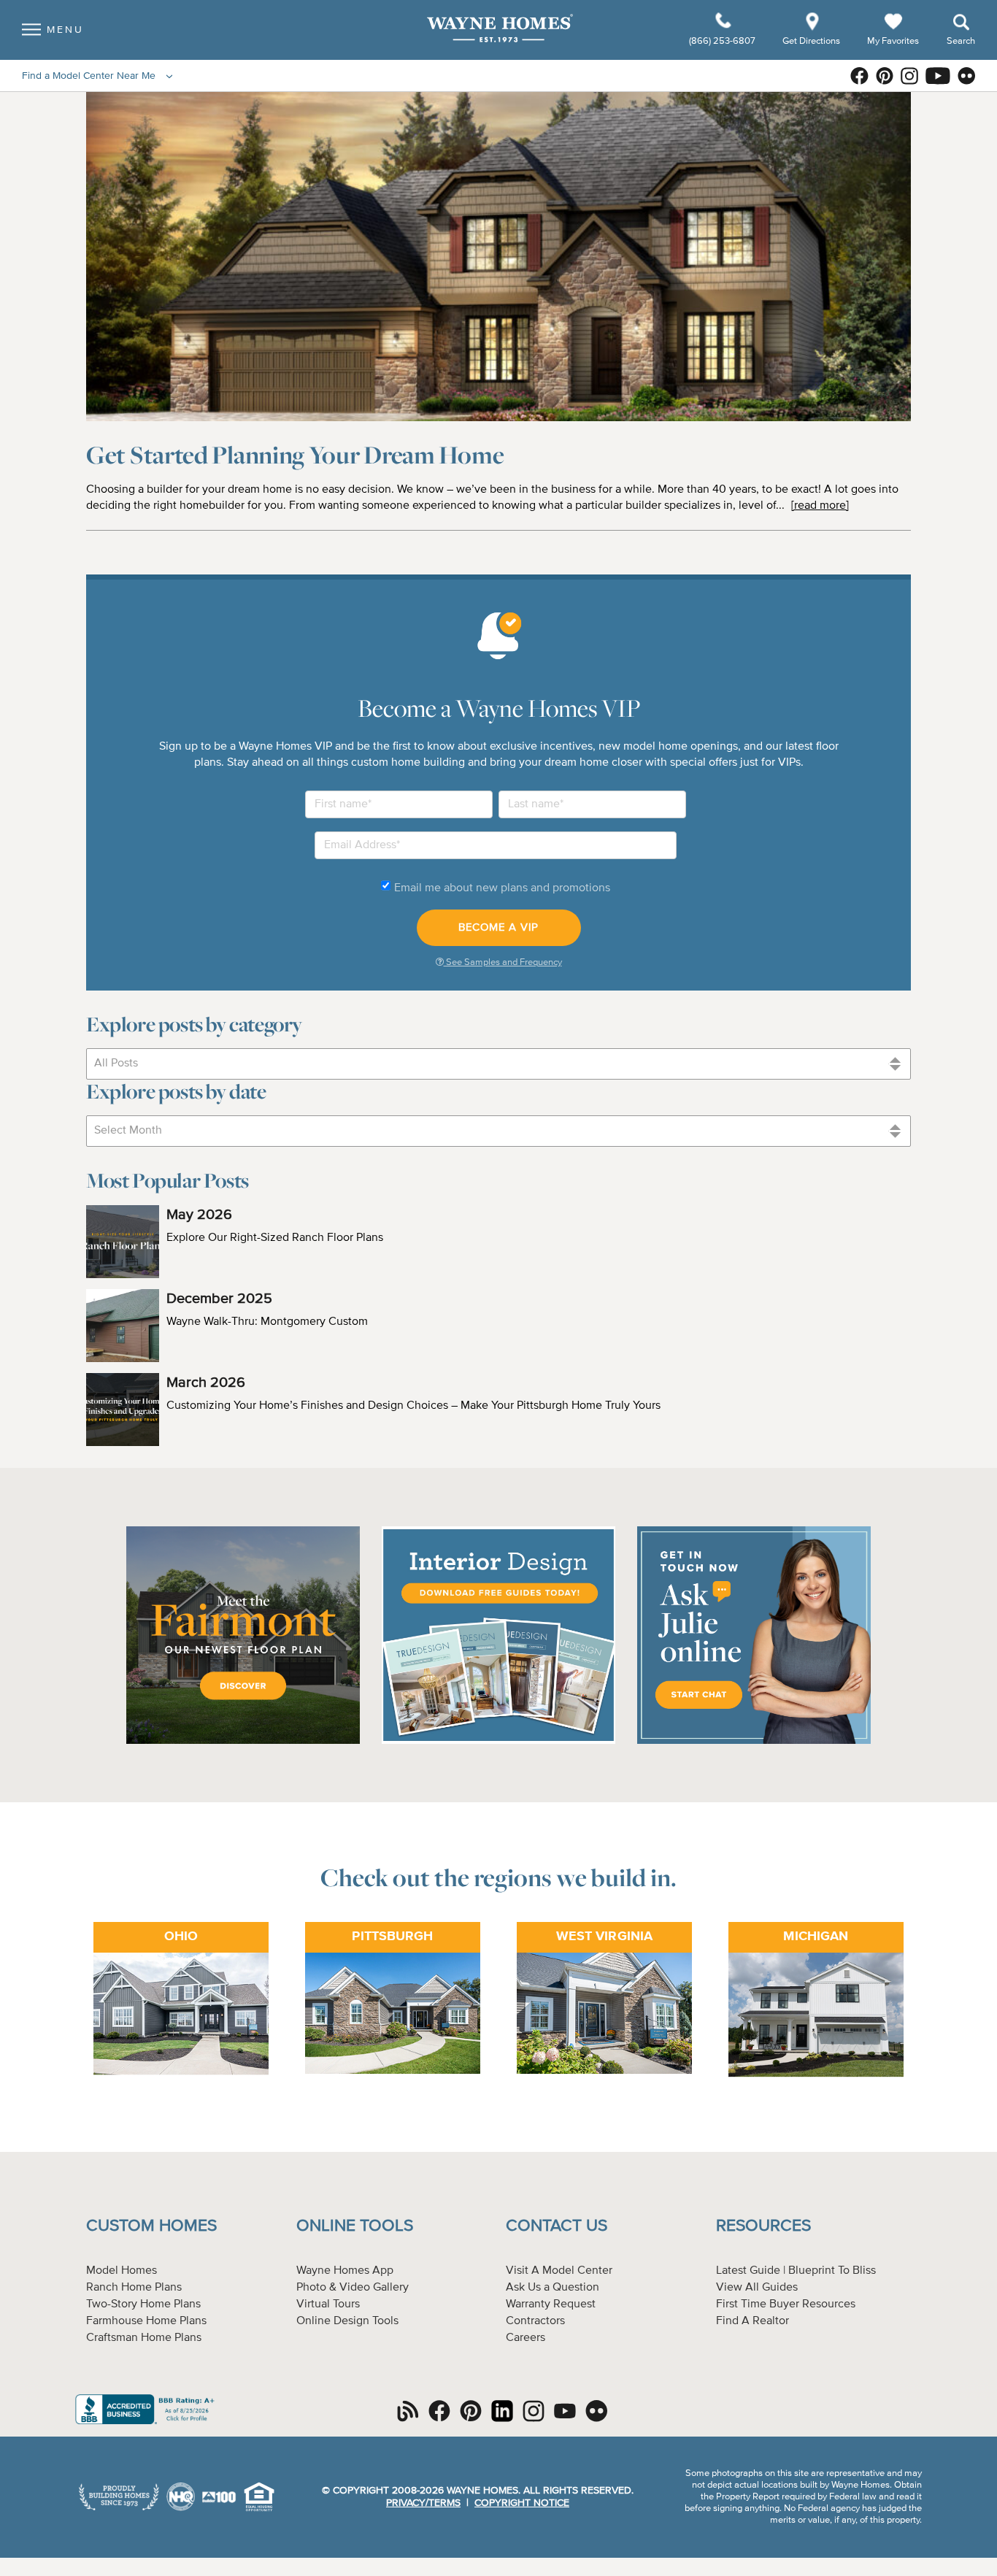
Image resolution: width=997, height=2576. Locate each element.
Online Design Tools (347, 2321)
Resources (763, 2226)
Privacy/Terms (423, 2503)
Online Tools (355, 2226)
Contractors (535, 2321)
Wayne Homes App (345, 2271)
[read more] (820, 506)
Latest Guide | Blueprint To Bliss (796, 2271)
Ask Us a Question (553, 2288)
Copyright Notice (522, 2503)
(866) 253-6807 (723, 41)
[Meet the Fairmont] (243, 1742)
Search (961, 41)
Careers (526, 2338)
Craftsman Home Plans (144, 2338)
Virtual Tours (328, 2304)
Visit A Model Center (559, 2271)
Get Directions (812, 41)
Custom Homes (151, 2226)
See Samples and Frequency (503, 962)
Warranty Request (551, 2304)
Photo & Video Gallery (353, 2288)
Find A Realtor (752, 2321)
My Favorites (893, 41)
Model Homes (122, 2271)
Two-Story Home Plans (143, 2304)
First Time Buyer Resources (786, 2304)
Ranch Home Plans (134, 2288)
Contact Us (557, 2226)
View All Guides (757, 2288)
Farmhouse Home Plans (146, 2321)
